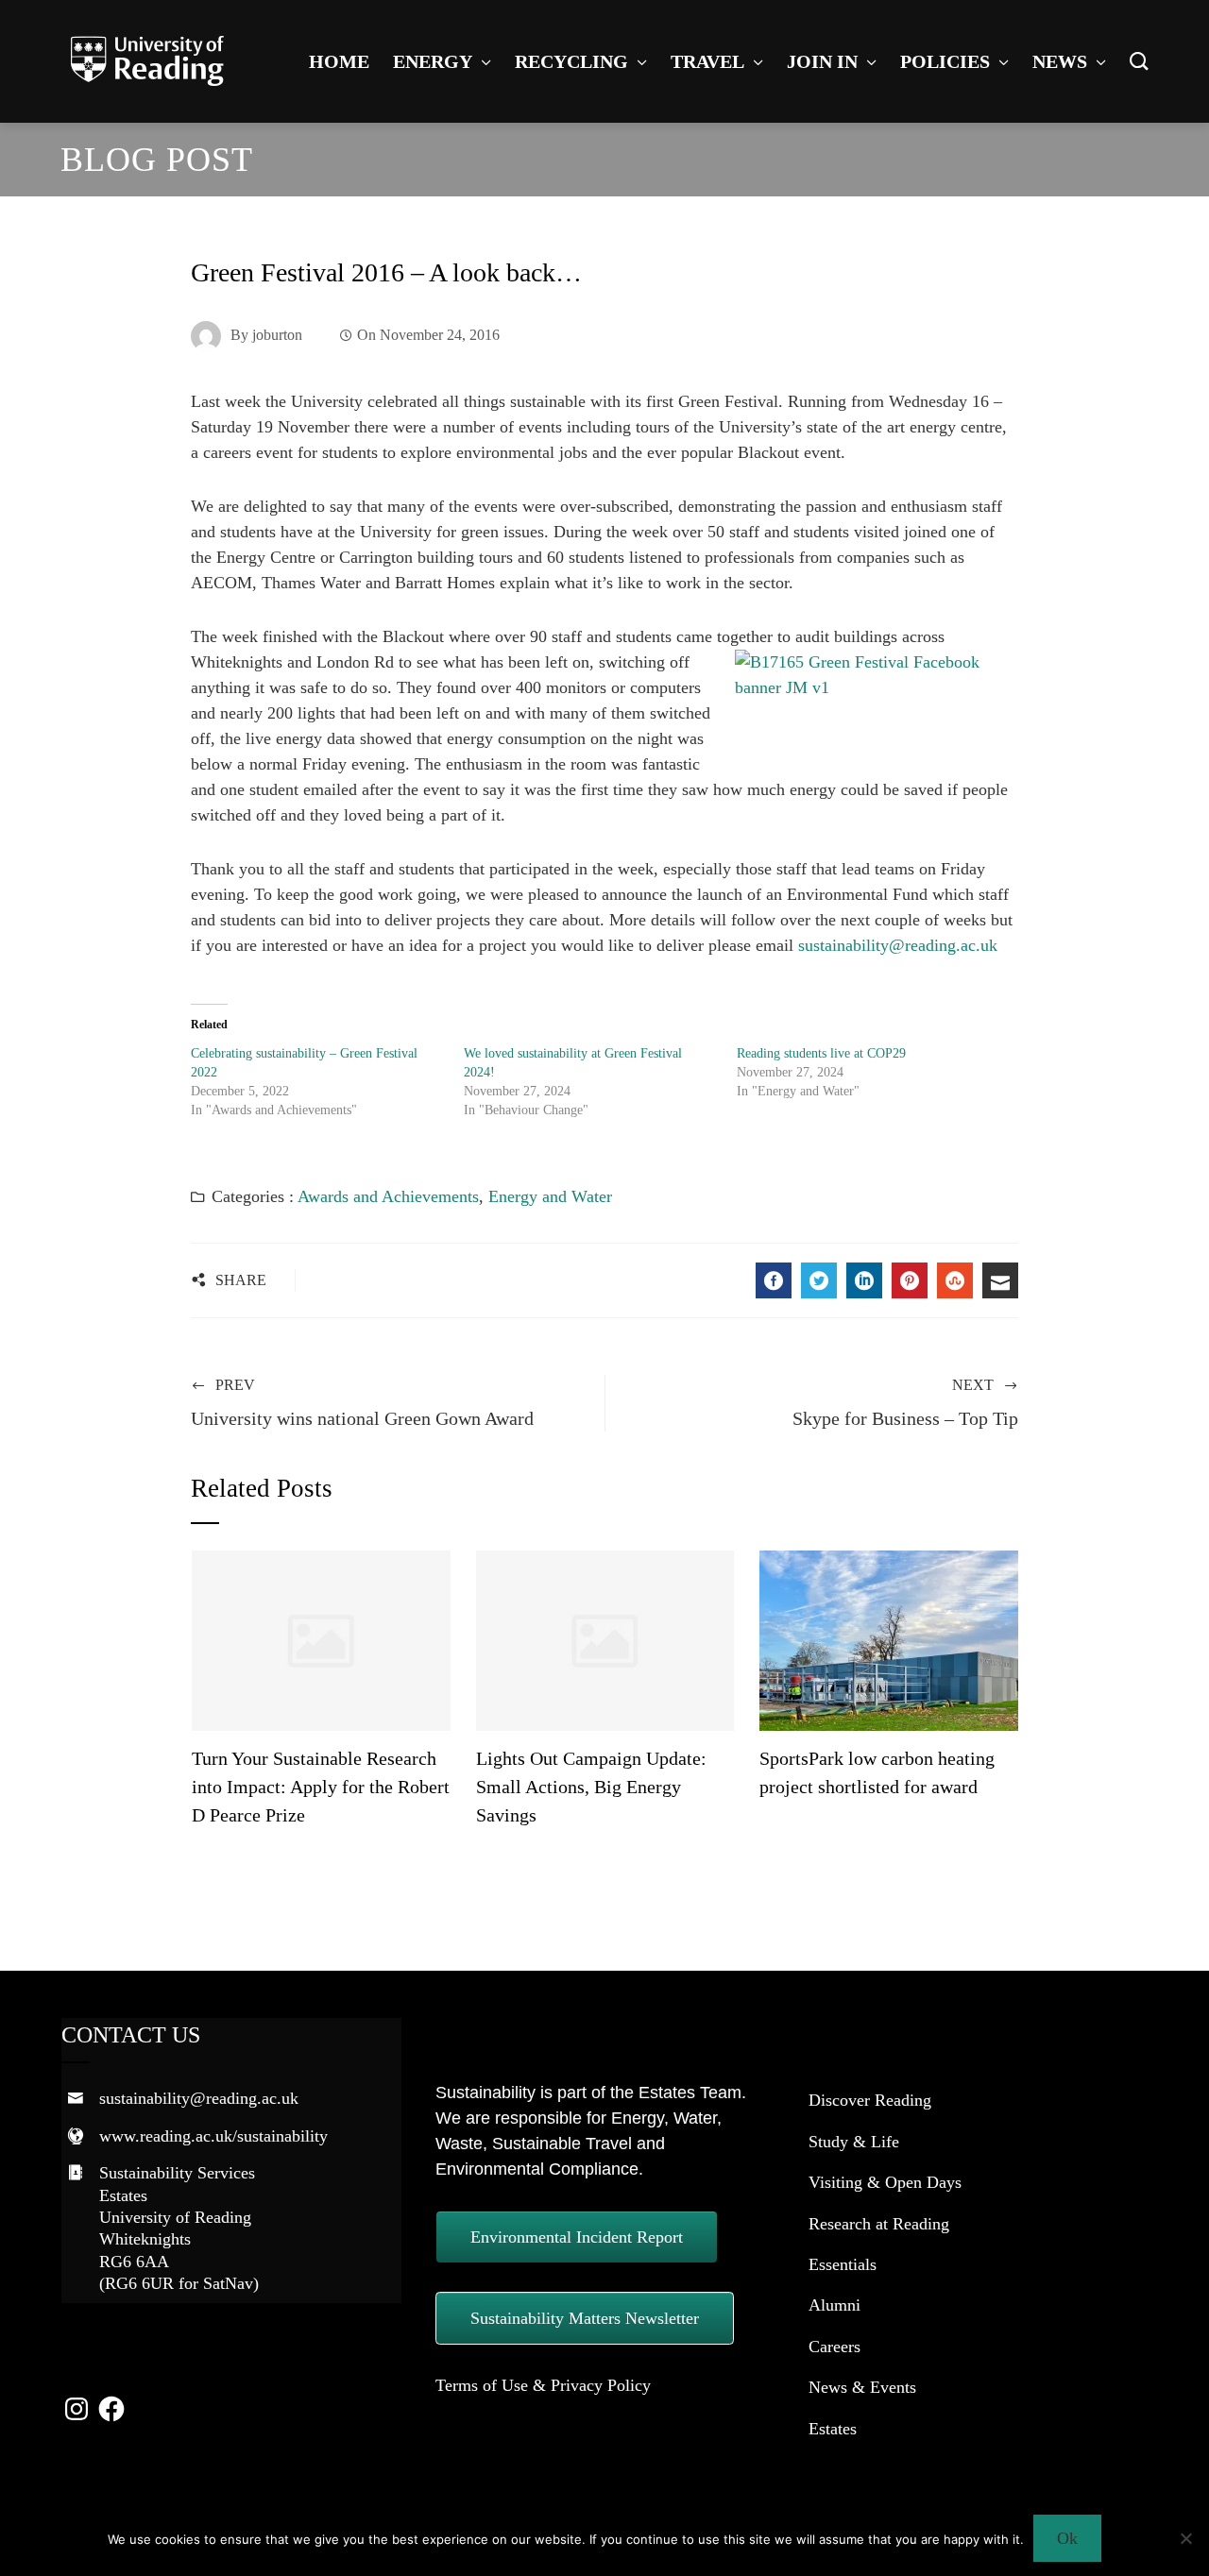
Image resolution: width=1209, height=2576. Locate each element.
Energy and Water (550, 1196)
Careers (834, 2347)
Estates (833, 2429)
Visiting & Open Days (885, 2182)
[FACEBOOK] (774, 1280)
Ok (1067, 2538)
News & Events (862, 2387)
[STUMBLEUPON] (955, 1280)
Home (339, 61)
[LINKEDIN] (864, 1280)
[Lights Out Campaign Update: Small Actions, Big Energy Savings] (605, 1639)
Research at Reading (879, 2224)
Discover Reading (870, 2100)
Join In (822, 61)
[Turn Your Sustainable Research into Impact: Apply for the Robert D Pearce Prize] (321, 1639)
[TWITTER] (819, 1280)
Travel (707, 61)
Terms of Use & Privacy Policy (543, 2385)
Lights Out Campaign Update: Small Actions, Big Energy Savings (591, 1786)
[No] (1185, 2538)
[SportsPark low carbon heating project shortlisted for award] (888, 1639)
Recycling (571, 61)
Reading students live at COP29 (821, 1053)
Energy (433, 61)
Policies (945, 61)
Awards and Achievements (388, 1196)
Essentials (843, 2264)
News (1060, 61)
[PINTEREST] (910, 1280)
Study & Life (854, 2142)
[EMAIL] (1000, 1280)
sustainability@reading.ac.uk (898, 945)
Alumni (834, 2305)
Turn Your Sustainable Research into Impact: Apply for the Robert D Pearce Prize (321, 1786)
